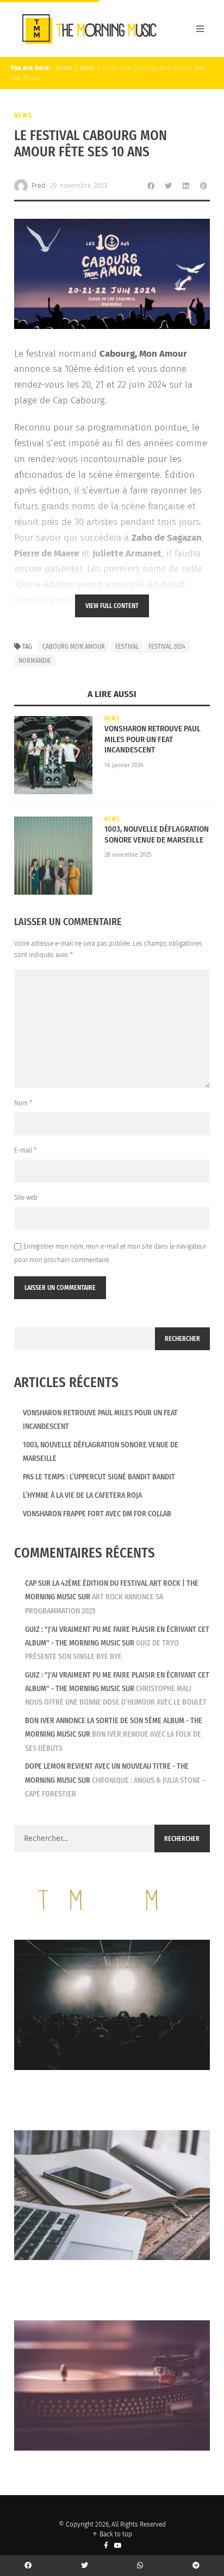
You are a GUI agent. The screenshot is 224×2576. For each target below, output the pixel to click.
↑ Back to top (112, 2534)
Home (63, 68)
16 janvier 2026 (124, 765)
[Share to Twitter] (169, 186)
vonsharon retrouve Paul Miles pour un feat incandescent (153, 739)
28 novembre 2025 (128, 855)
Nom (23, 1103)
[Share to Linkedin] (186, 186)
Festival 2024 (167, 647)
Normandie (35, 661)
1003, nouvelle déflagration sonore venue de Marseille (157, 834)
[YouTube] (118, 2545)
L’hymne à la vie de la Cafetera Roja (82, 1495)
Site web (26, 1198)
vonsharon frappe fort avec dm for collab (97, 1514)
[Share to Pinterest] (203, 186)
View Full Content (112, 606)
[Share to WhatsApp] (140, 2566)
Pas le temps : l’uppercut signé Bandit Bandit (99, 1477)
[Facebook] (106, 2545)
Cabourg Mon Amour (74, 647)
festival (127, 647)
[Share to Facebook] (151, 186)
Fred (39, 185)
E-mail (25, 1150)
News (87, 68)
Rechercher (182, 1339)
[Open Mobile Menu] (200, 29)
